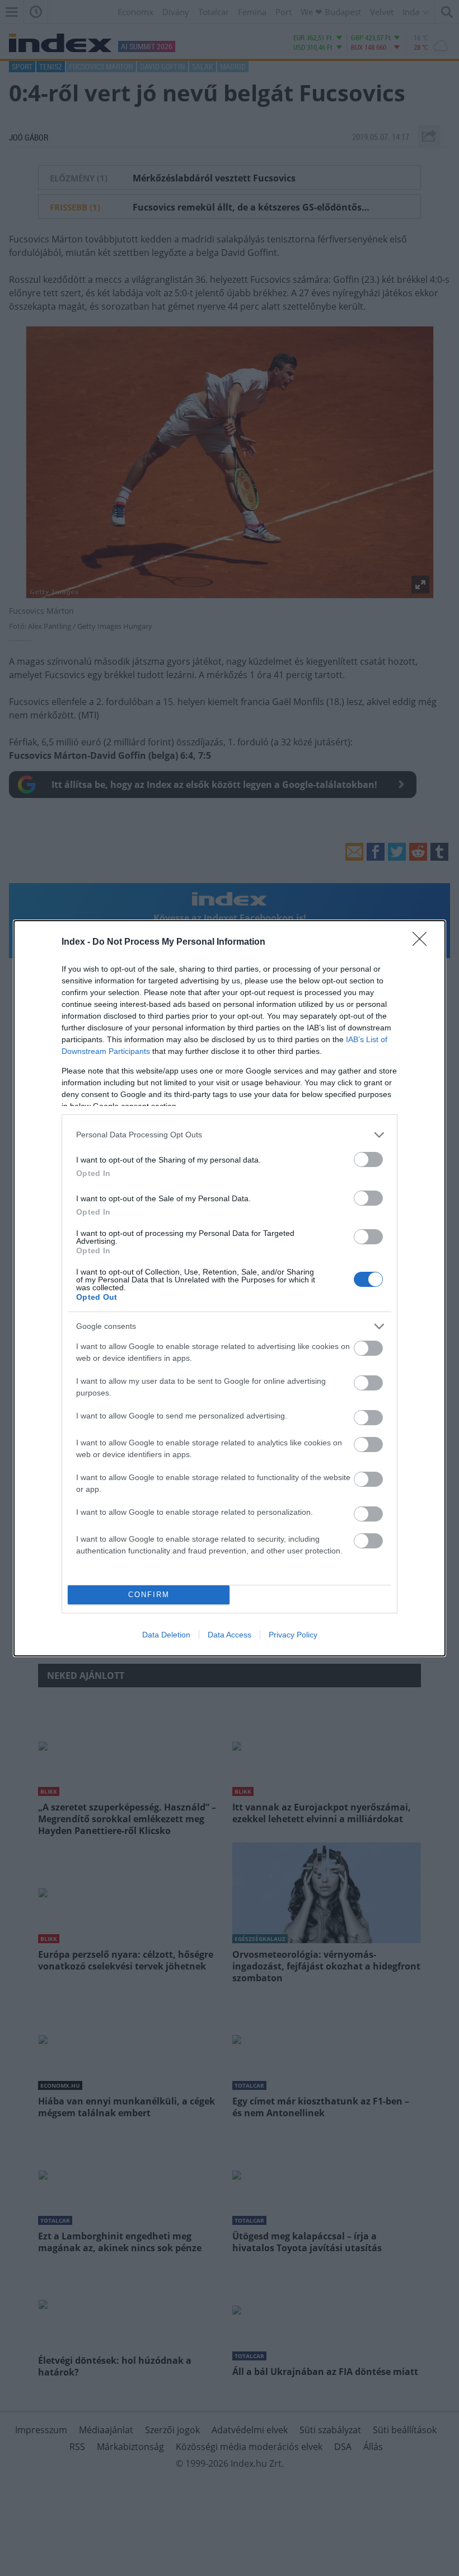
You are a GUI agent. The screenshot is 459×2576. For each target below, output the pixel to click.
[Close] (423, 942)
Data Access (230, 1635)
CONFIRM (149, 1595)
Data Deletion (166, 1635)
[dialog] (230, 1288)
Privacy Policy (293, 1635)
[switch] (368, 1159)
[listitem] (230, 1135)
